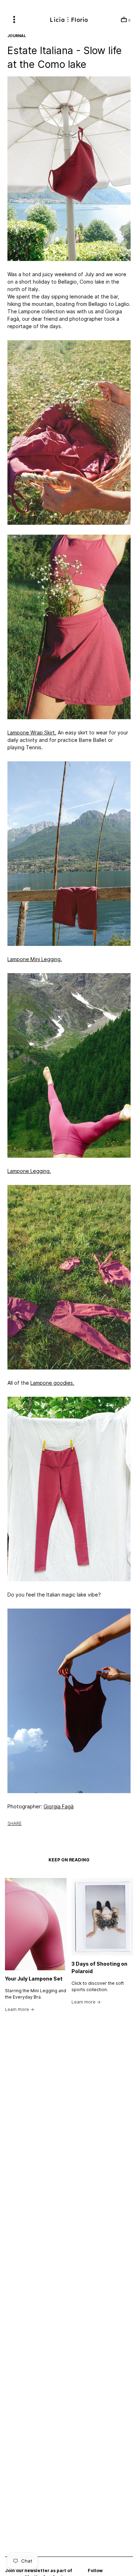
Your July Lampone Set (34, 1979)
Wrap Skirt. (32, 733)
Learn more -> (20, 2009)
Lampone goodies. (52, 1383)
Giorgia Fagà (59, 1807)
